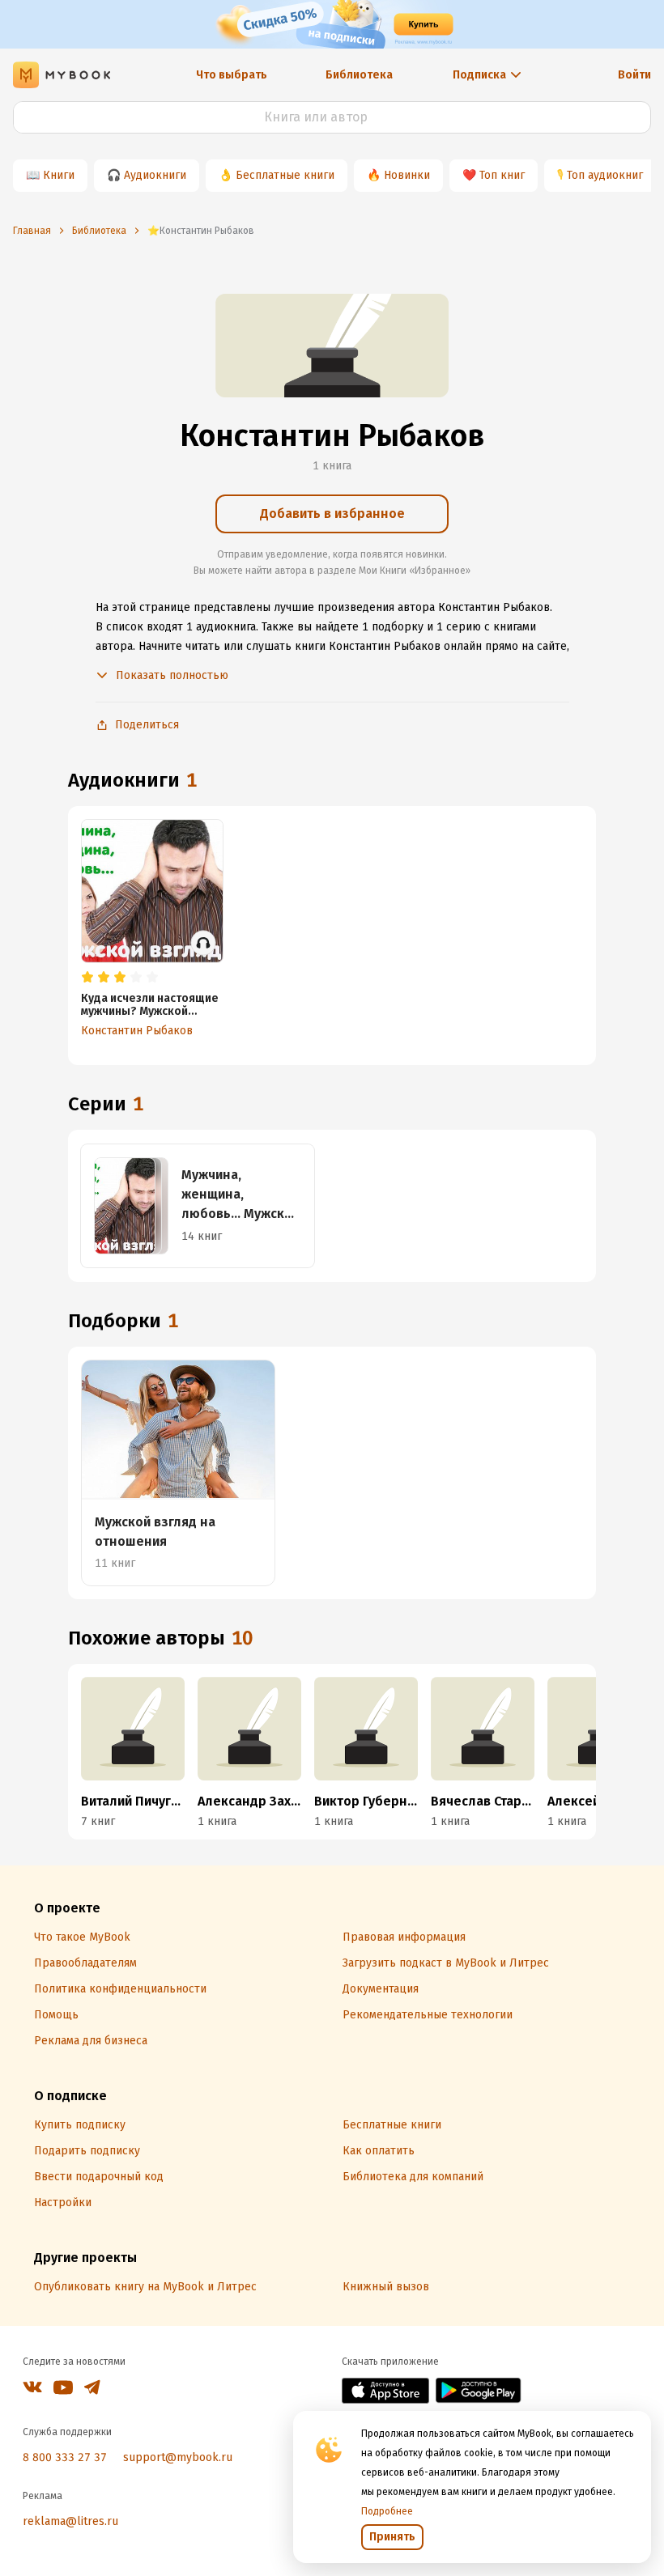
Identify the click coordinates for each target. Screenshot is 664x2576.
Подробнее (387, 2511)
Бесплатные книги (285, 175)
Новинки (407, 175)
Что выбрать (232, 75)
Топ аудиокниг (605, 175)
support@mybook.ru (178, 2457)
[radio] (87, 978)
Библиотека (359, 75)
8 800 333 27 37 (65, 2457)
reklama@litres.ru (70, 2521)
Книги (59, 175)
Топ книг (502, 175)
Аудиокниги (155, 175)
